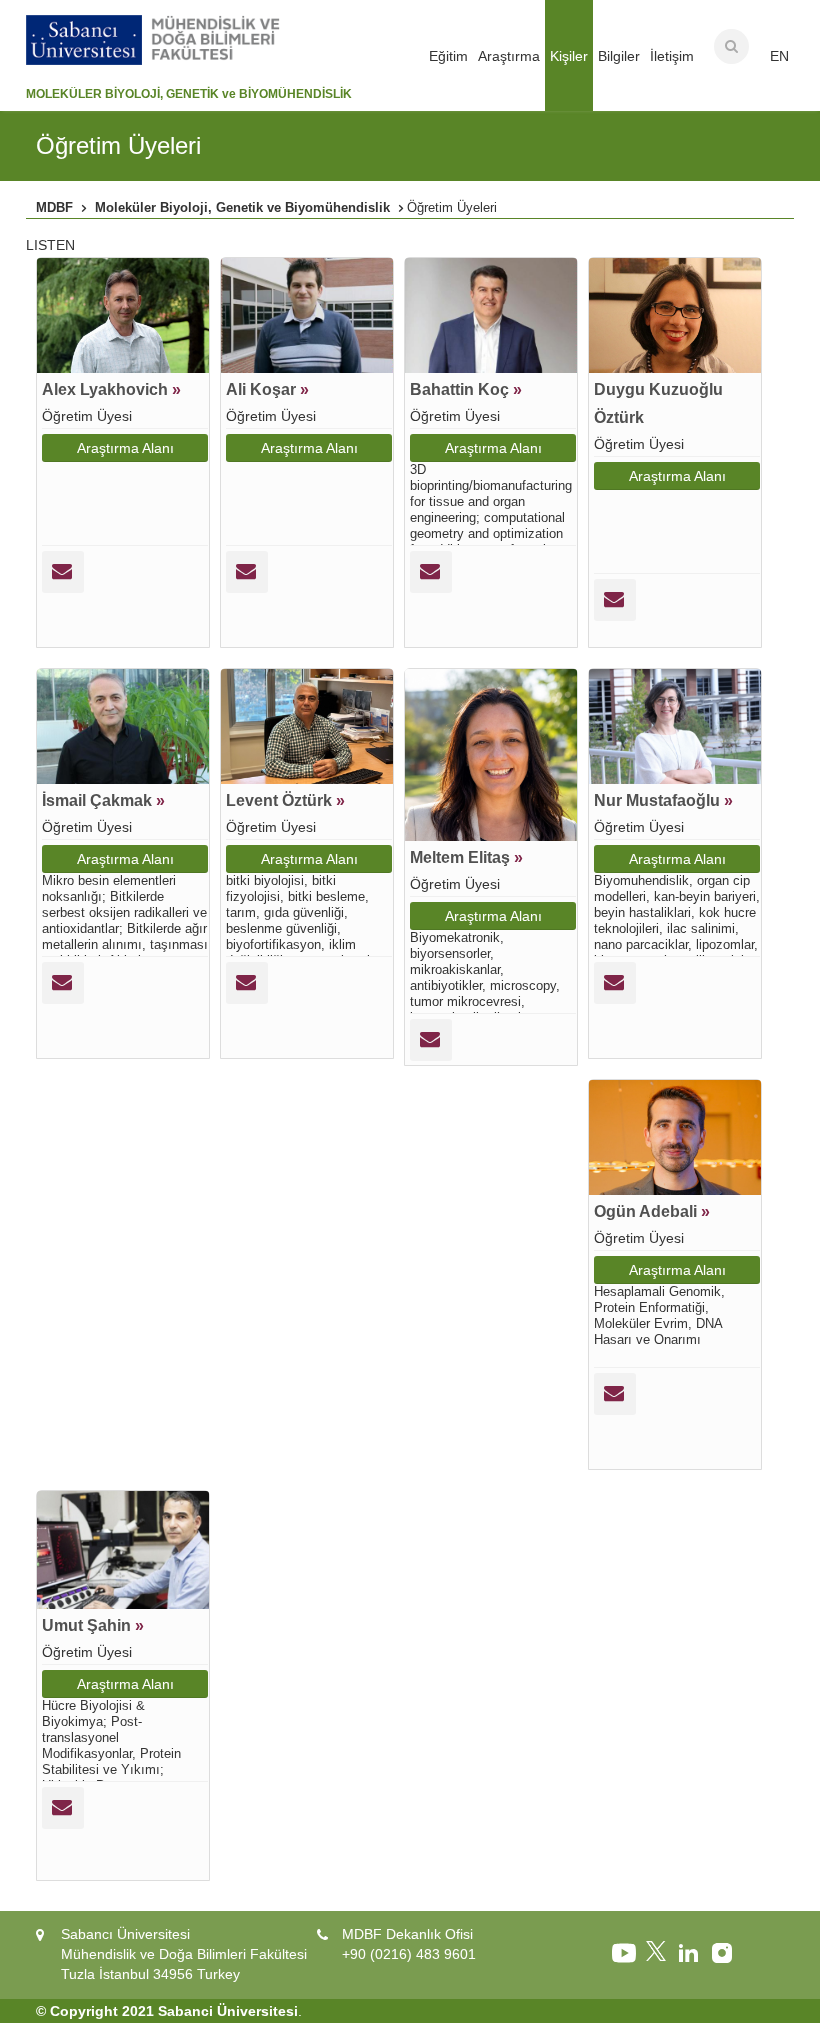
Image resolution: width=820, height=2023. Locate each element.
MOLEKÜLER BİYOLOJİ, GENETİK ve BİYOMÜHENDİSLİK (189, 94)
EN (779, 56)
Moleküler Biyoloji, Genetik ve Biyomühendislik (242, 207)
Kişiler (569, 56)
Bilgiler (619, 56)
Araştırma (509, 56)
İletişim (672, 56)
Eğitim (448, 56)
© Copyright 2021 (95, 2011)
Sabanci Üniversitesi (228, 2011)
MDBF (54, 207)
